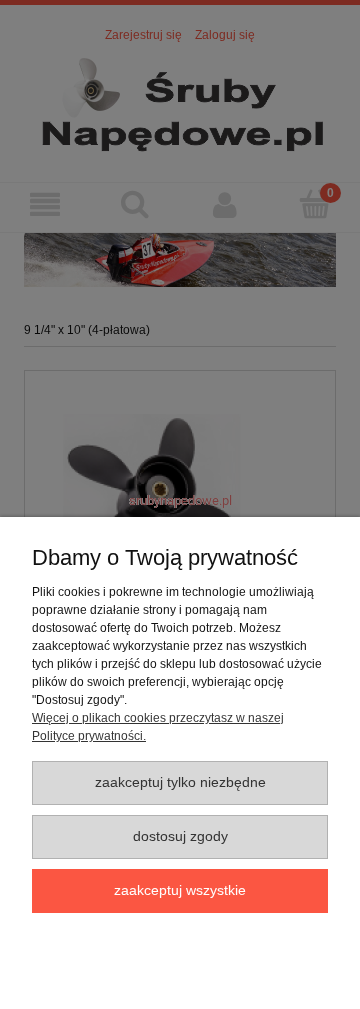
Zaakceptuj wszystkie (180, 890)
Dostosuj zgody (180, 836)
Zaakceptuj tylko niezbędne (180, 782)
